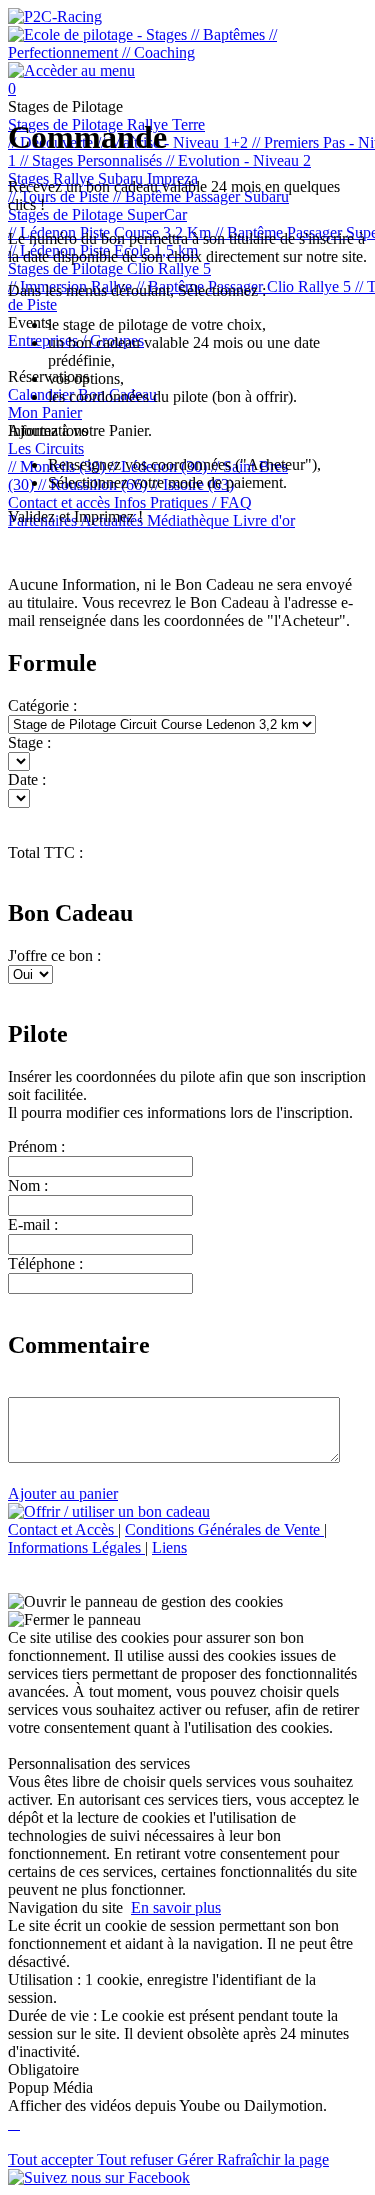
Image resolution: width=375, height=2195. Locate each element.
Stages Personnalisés (93, 160)
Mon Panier (45, 412)
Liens (169, 1547)
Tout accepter (52, 2159)
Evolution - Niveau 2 (238, 160)
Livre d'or (264, 520)
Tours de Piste (60, 196)
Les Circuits (46, 448)
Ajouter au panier (63, 1493)
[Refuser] (18, 2123)
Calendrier (43, 394)
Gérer (197, 2159)
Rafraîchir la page (273, 2159)
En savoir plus (176, 1907)
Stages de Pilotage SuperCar (97, 214)
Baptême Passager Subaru (201, 196)
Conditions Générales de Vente (224, 1529)
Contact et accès (61, 502)
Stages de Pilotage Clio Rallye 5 (109, 268)
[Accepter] (12, 2123)
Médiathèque (190, 520)
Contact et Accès (63, 1529)
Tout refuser (137, 2159)
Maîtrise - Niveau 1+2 (174, 142)
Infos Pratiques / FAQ (183, 502)
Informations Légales (76, 1547)
